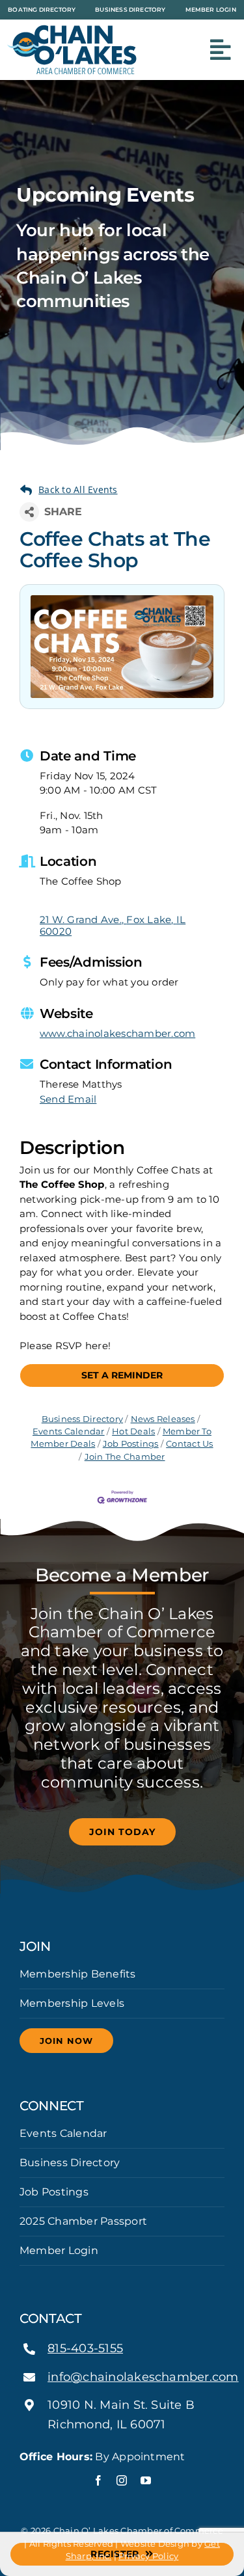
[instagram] (122, 2480)
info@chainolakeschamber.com (143, 2377)
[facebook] (98, 2480)
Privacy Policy (148, 2556)
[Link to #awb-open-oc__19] (221, 50)
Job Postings (131, 1444)
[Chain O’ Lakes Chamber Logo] (72, 30)
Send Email (68, 1099)
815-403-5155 (85, 2348)
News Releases (163, 1419)
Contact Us (189, 1444)
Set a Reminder (122, 1375)
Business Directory (82, 1419)
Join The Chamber (125, 1457)
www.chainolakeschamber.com (117, 1033)
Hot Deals (133, 1431)
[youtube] (146, 2480)
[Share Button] (29, 512)
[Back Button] (69, 490)
